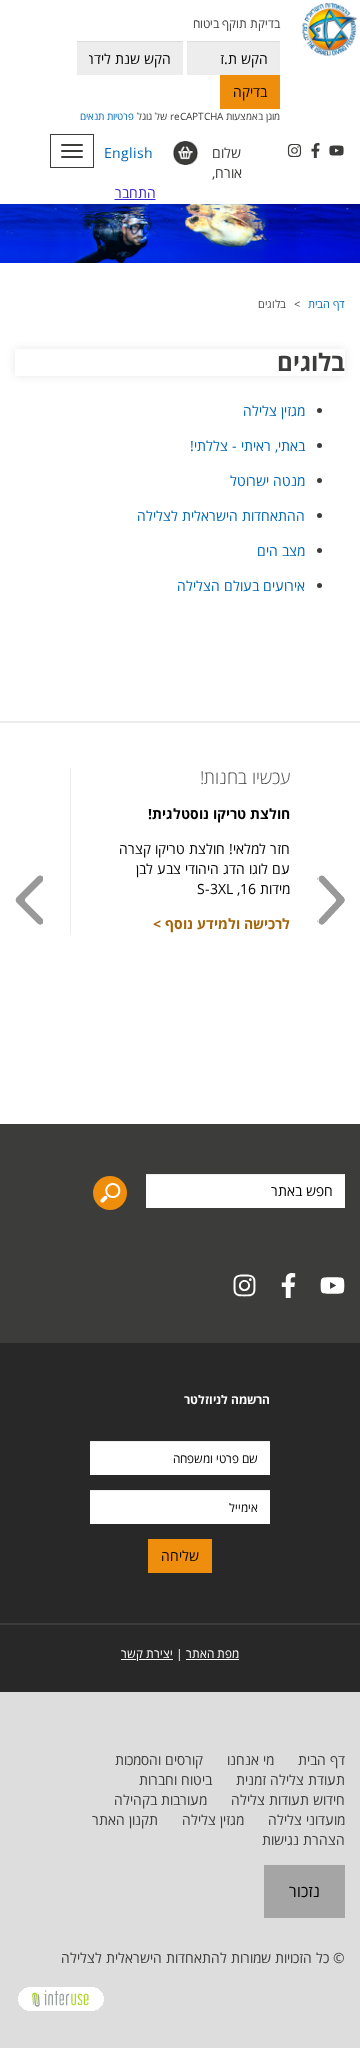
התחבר (135, 192)
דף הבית (326, 303)
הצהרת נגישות (303, 1839)
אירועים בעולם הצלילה (241, 585)
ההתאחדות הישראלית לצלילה (221, 515)
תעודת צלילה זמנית (290, 1779)
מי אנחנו (250, 1759)
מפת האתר (212, 1653)
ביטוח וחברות (175, 1779)
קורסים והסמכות (159, 1759)
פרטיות (120, 116)
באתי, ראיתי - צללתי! (247, 445)
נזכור (304, 1891)
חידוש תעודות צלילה (288, 1799)
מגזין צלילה (274, 410)
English (128, 152)
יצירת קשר (147, 1653)
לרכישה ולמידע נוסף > (221, 923)
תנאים (92, 116)
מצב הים (281, 550)
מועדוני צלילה (306, 1819)
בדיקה (250, 91)
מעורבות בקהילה (160, 1799)
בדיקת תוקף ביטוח (236, 23)
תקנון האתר (125, 1819)
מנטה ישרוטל (267, 480)
